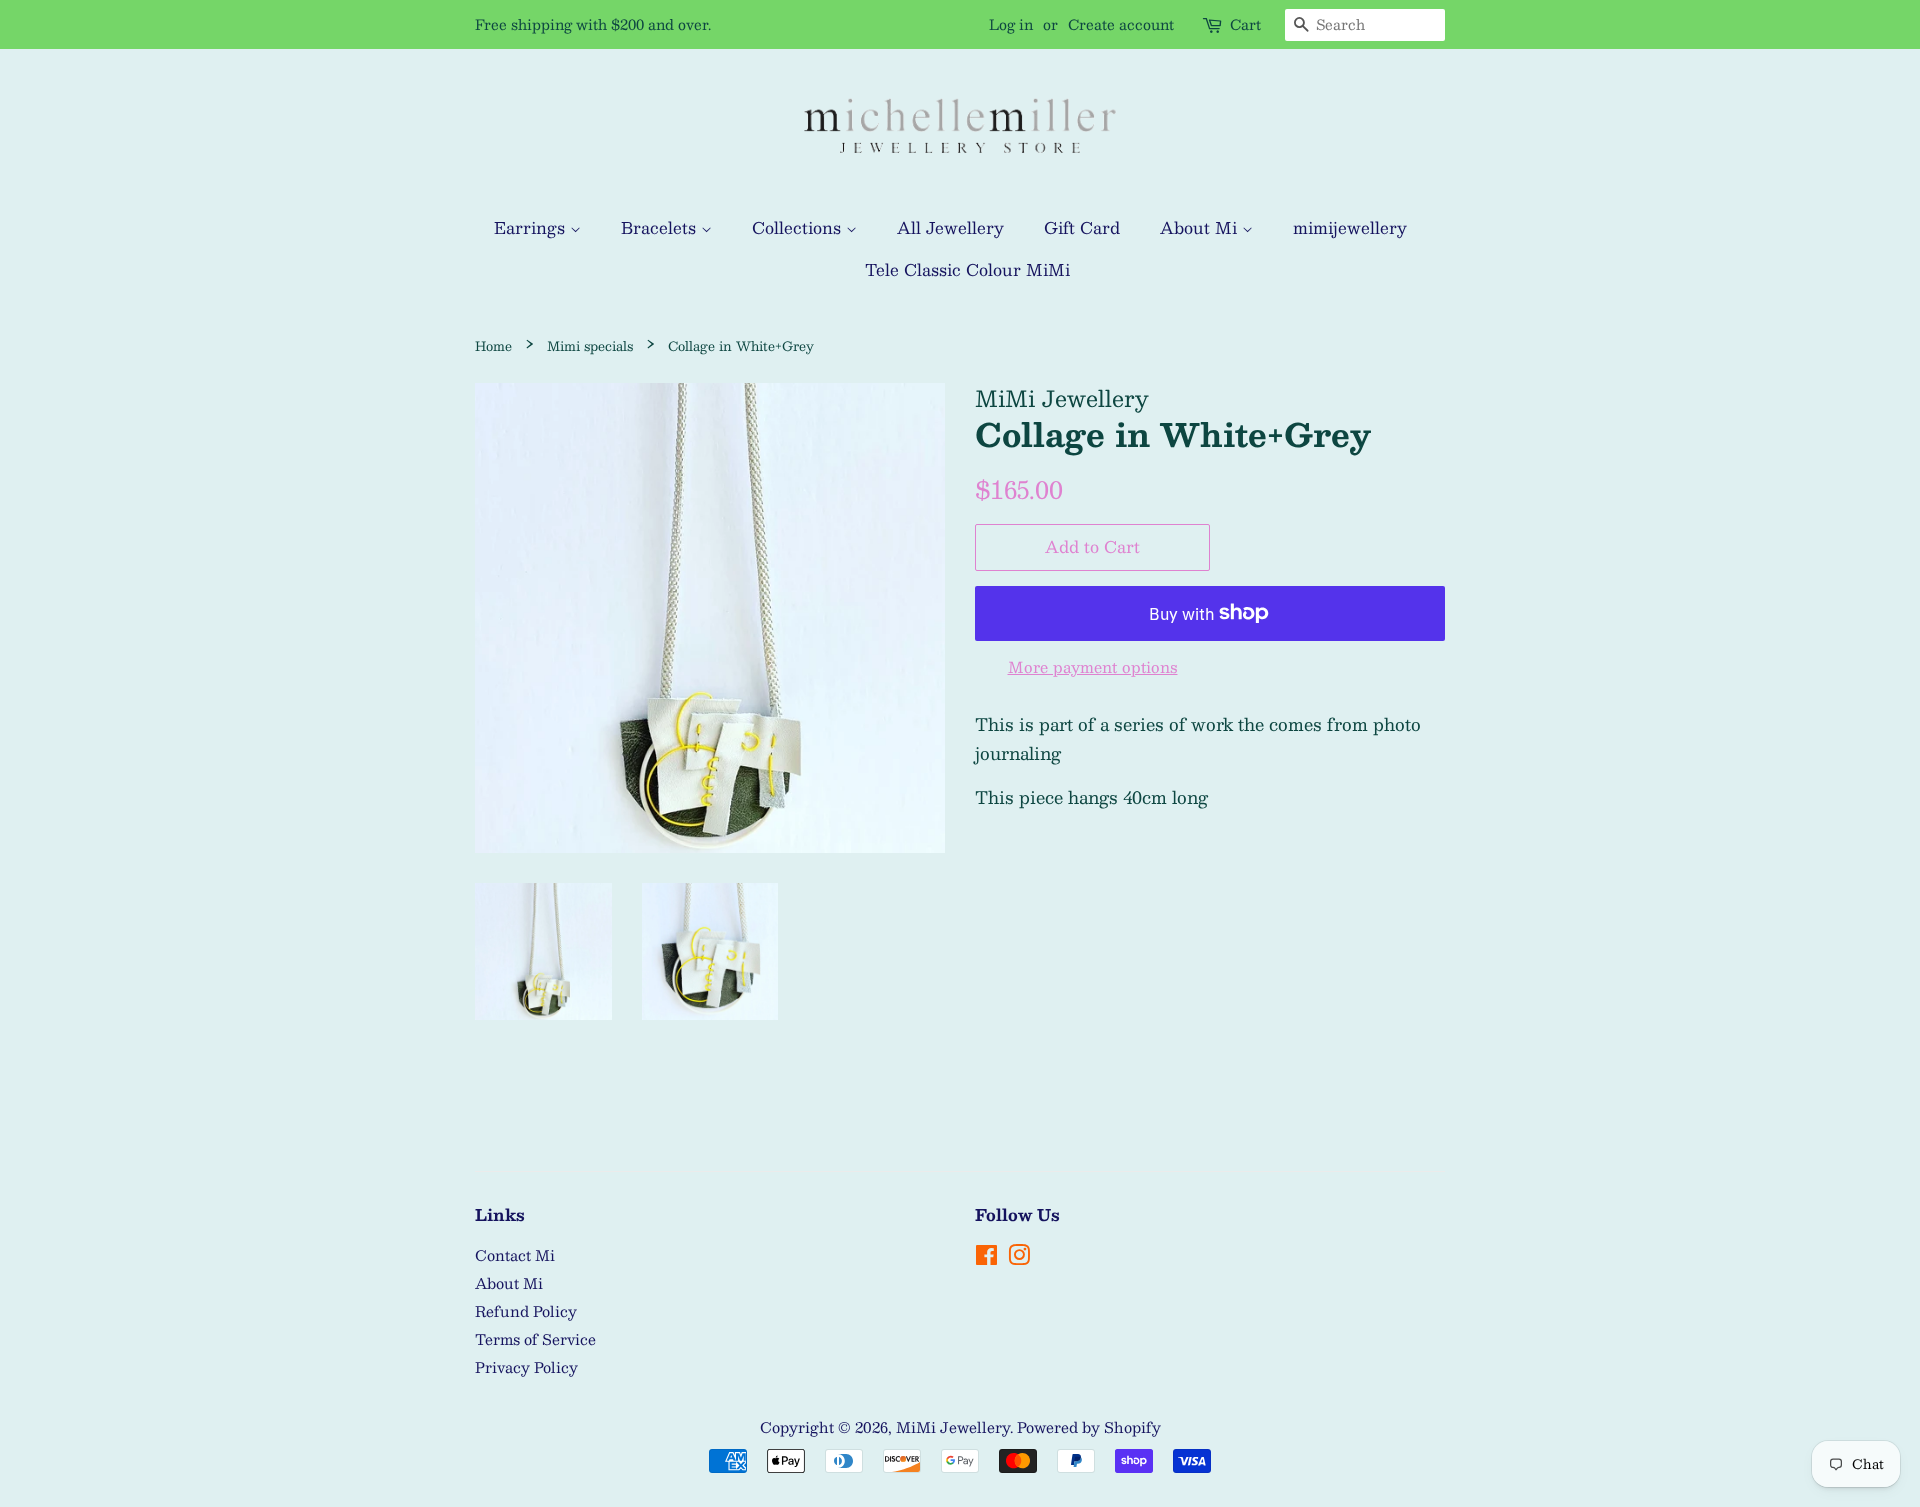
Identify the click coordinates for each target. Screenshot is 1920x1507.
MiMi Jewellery (953, 1427)
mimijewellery (1350, 227)
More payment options (1093, 666)
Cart (1245, 24)
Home (493, 345)
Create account (1121, 24)
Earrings (532, 227)
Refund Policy (526, 1311)
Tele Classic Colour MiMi (967, 269)
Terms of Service (535, 1339)
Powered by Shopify (1089, 1427)
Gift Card (1082, 227)
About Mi (1201, 227)
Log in (1011, 24)
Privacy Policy (526, 1367)
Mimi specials (590, 345)
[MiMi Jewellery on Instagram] (1019, 1258)
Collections (799, 227)
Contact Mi (515, 1255)
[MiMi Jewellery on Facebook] (986, 1258)
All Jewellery (950, 227)
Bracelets (661, 227)
